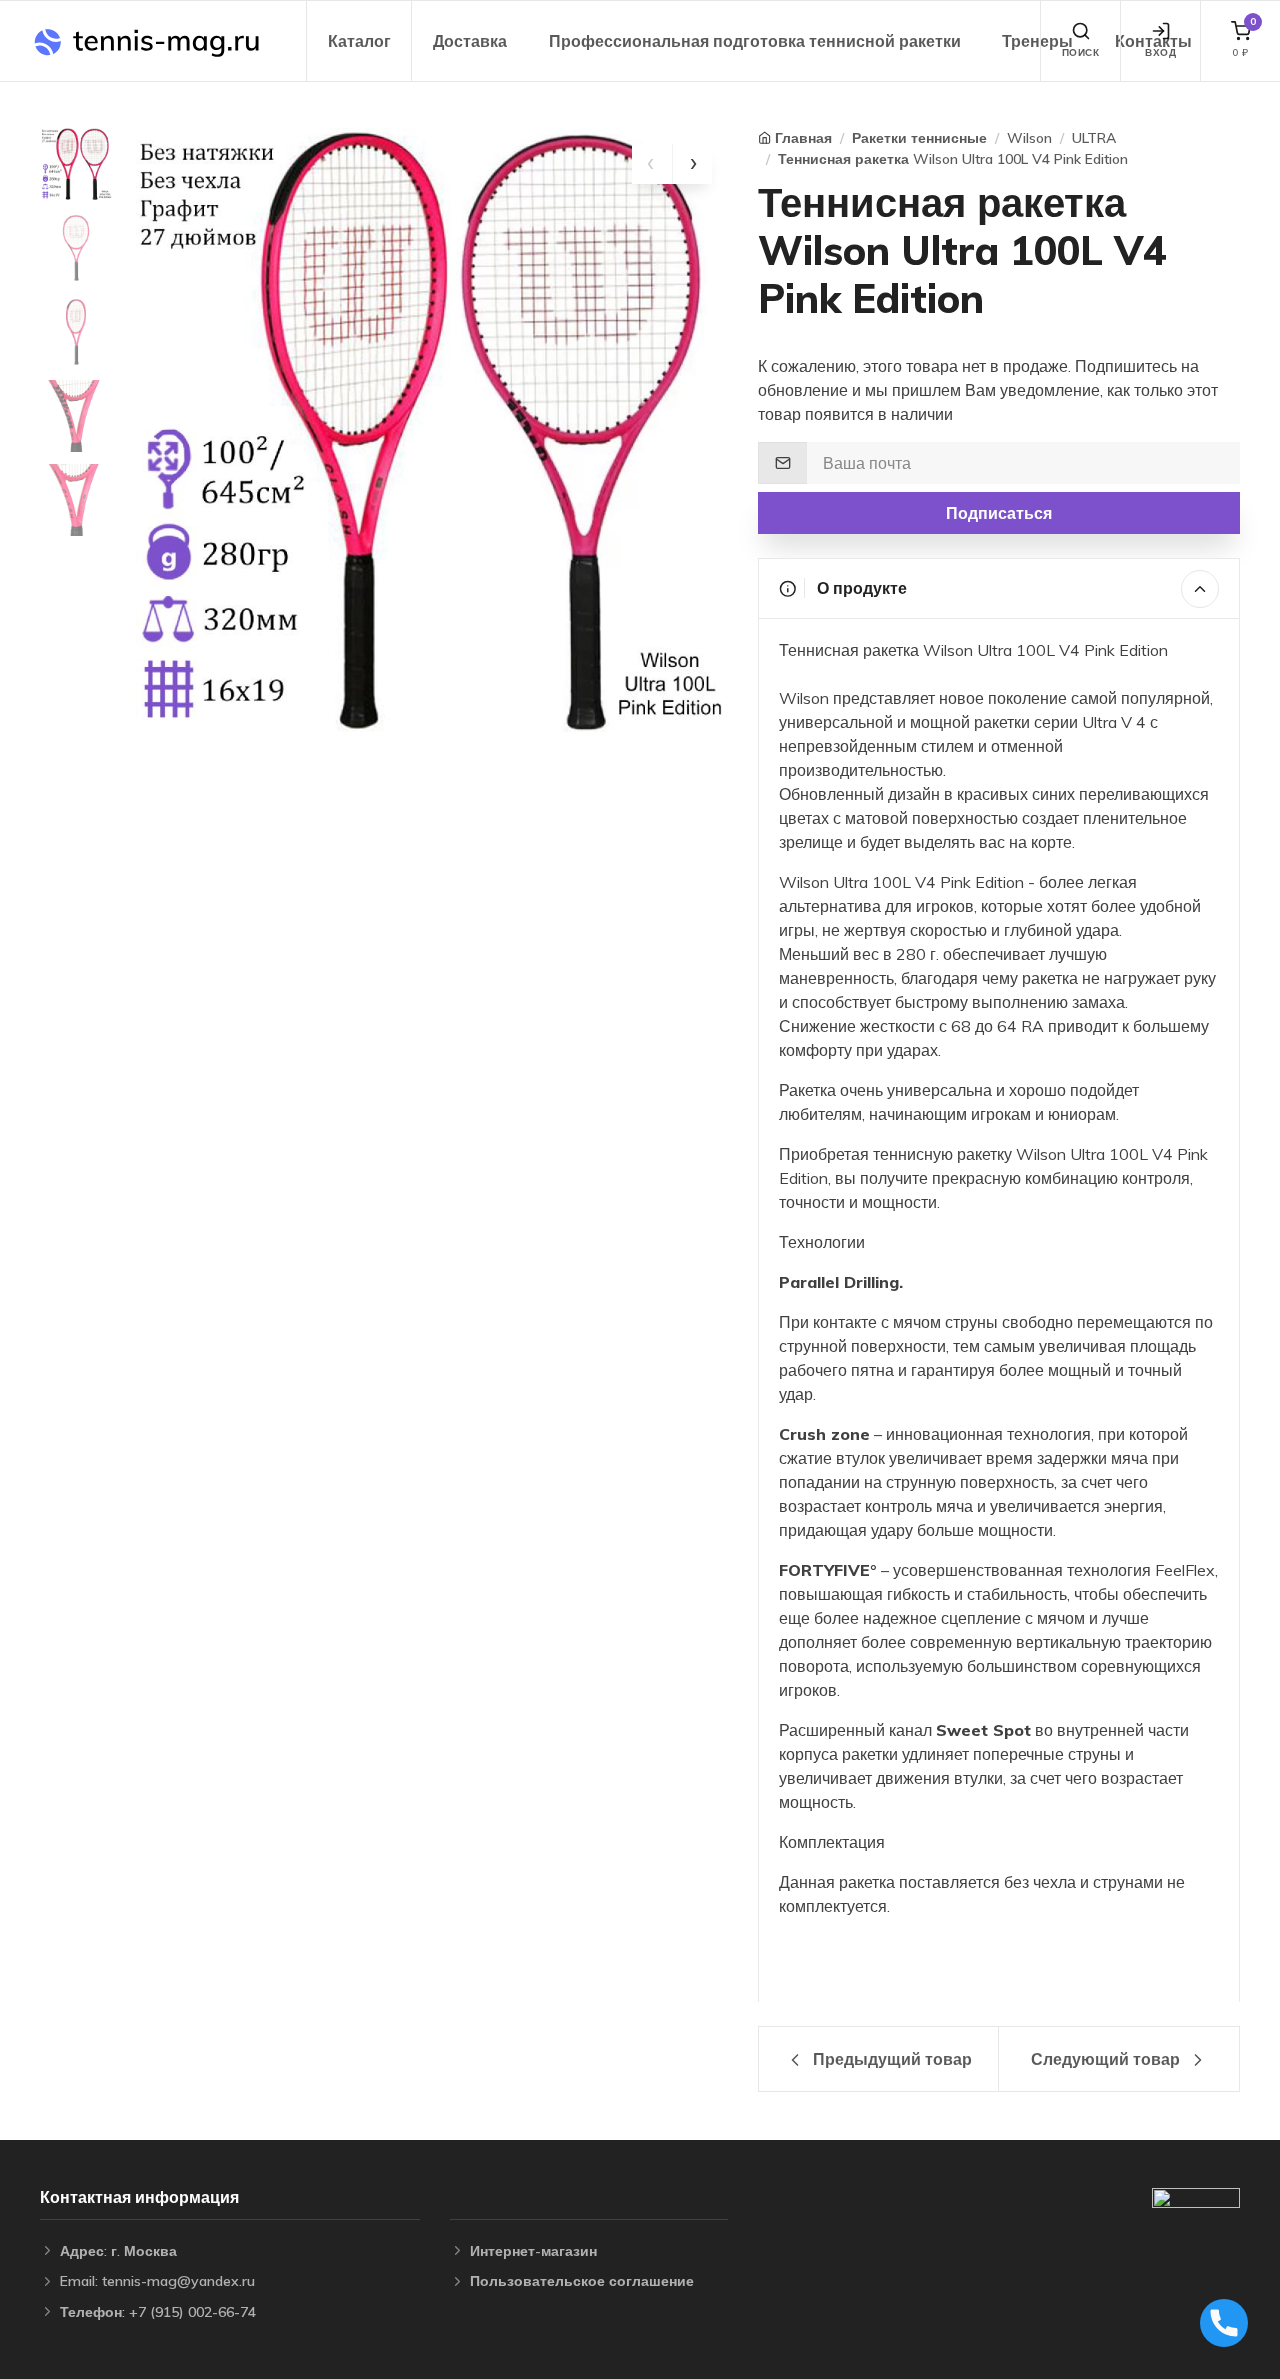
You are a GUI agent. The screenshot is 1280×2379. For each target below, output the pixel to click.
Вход (1160, 52)
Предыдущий (890, 2059)
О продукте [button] (860, 588)
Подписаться (999, 513)
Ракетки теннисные (919, 138)
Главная (803, 138)
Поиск (1081, 52)
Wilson (1029, 138)
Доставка (470, 41)
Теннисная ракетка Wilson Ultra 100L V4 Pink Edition (953, 159)
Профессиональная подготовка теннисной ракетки (755, 41)
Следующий (1105, 2059)
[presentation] (652, 164)
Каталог (359, 41)
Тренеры (1037, 41)
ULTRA (1094, 138)
